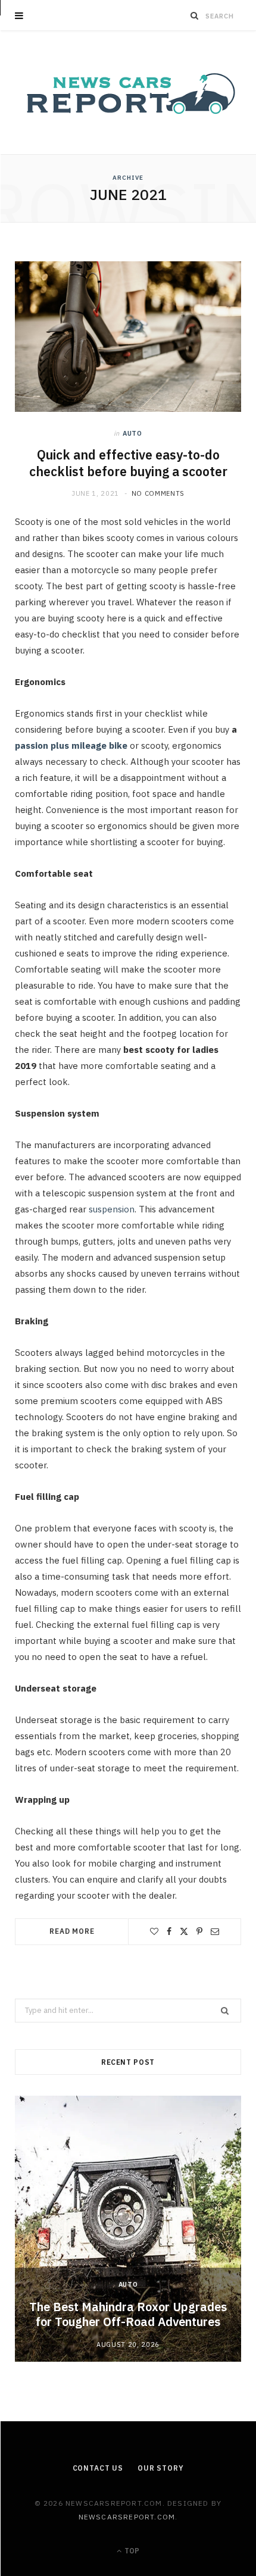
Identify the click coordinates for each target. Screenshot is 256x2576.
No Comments (158, 493)
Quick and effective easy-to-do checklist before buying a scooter (128, 463)
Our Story (161, 2468)
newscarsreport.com (127, 2517)
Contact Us (98, 2468)
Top (131, 2551)
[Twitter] (184, 1931)
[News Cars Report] (128, 93)
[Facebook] (169, 1931)
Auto (132, 433)
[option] (128, 2229)
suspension (112, 1209)
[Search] (195, 15)
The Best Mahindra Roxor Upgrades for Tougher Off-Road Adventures (128, 2314)
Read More (72, 1931)
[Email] (215, 1931)
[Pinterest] (199, 1931)
